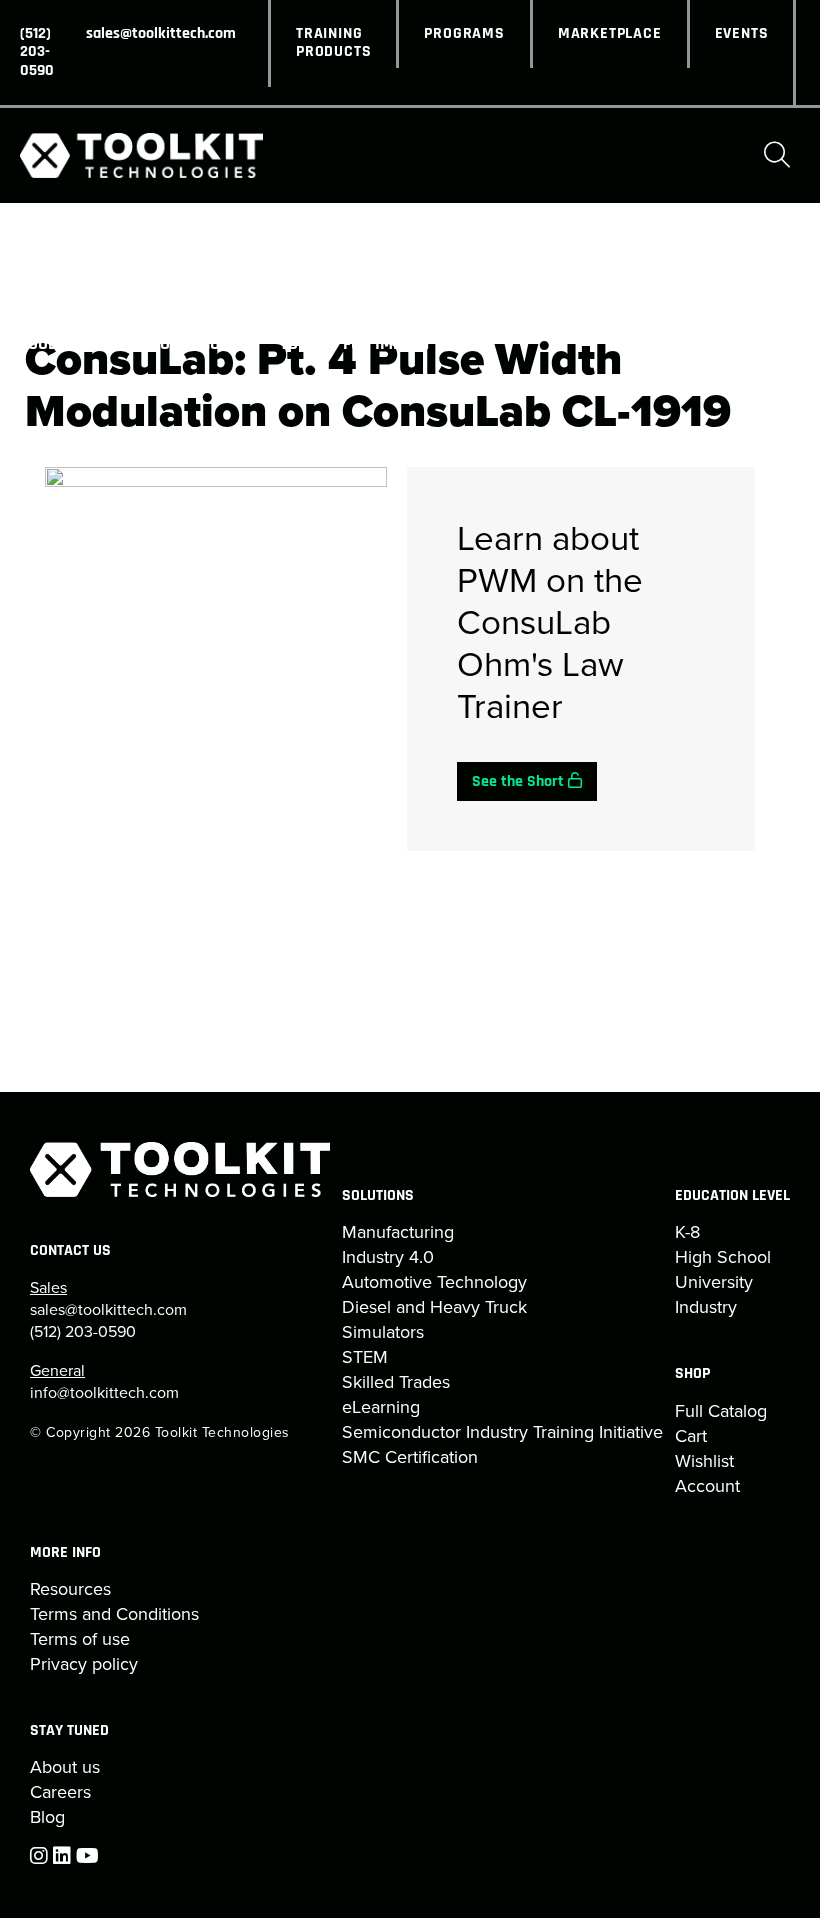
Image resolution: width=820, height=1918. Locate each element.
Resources (70, 1589)
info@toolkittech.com (104, 1392)
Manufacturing (398, 1232)
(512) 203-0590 (37, 52)
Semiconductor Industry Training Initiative (502, 1432)
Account (707, 1486)
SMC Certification (410, 1457)
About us (65, 1767)
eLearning (381, 1407)
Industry (706, 1307)
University (714, 1282)
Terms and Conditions (114, 1614)
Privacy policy (84, 1664)
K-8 (687, 1232)
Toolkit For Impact (355, 345)
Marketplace (610, 34)
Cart (691, 1436)
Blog (47, 1817)
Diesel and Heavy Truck (434, 1307)
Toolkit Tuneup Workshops (130, 345)
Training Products (333, 43)
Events (742, 34)
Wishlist (704, 1461)
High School (723, 1257)
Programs (464, 34)
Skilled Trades (396, 1382)
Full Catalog (721, 1411)
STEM (365, 1357)
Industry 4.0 (388, 1257)
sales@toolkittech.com (161, 34)
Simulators (383, 1332)
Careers (60, 1792)
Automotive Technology (434, 1282)
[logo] (141, 155)
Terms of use (80, 1639)
